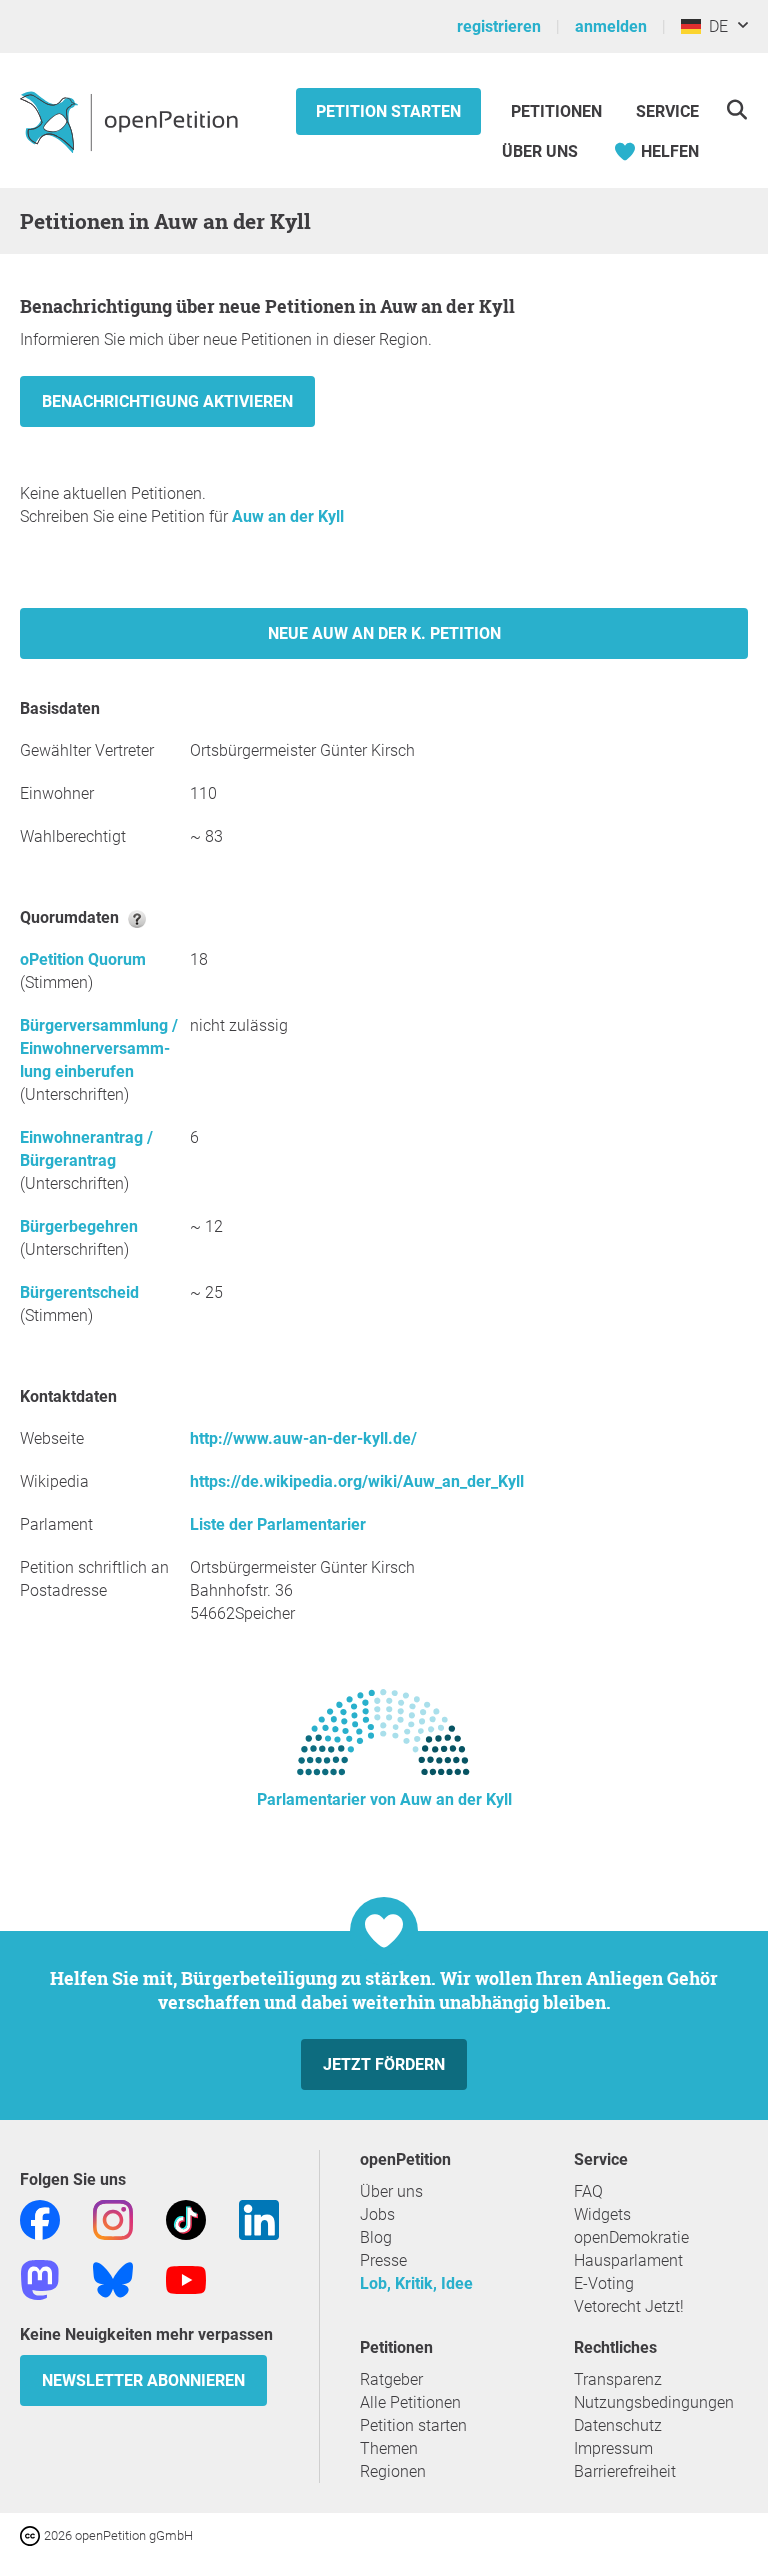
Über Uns (540, 151)
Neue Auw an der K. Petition (384, 633)
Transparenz (618, 2379)
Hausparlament (628, 2260)
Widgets (602, 2214)
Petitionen (558, 111)
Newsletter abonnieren (143, 2380)
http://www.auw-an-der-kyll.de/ (303, 1438)
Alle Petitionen (410, 2402)
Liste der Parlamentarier (278, 1524)
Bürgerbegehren (79, 1226)
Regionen (393, 2471)
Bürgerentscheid (79, 1292)
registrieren (499, 26)
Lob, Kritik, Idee (416, 2283)
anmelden (611, 26)
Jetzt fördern (384, 2064)
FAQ (588, 2191)
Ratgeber (391, 2379)
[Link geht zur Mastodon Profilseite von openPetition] (40, 2278)
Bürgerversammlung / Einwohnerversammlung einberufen (99, 1048)
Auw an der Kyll (288, 516)
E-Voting (604, 2283)
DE (714, 26)
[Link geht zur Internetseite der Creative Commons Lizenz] (32, 2534)
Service (667, 111)
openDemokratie (631, 2237)
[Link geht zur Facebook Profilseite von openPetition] (40, 2218)
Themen (389, 2448)
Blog (376, 2237)
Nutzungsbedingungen (654, 2402)
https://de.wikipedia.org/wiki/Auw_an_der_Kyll (357, 1481)
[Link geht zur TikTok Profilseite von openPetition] (186, 2218)
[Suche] (736, 109)
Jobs (377, 2214)
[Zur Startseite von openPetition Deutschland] (131, 121)
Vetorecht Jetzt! (629, 2306)
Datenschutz (618, 2425)
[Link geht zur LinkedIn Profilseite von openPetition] (259, 2218)
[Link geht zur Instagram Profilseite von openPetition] (113, 2218)
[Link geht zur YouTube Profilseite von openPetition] (186, 2278)
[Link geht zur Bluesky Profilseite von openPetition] (113, 2278)
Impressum (613, 2448)
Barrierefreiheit (625, 2471)
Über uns (391, 2191)
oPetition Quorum (83, 959)
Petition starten (388, 111)
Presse (383, 2260)
